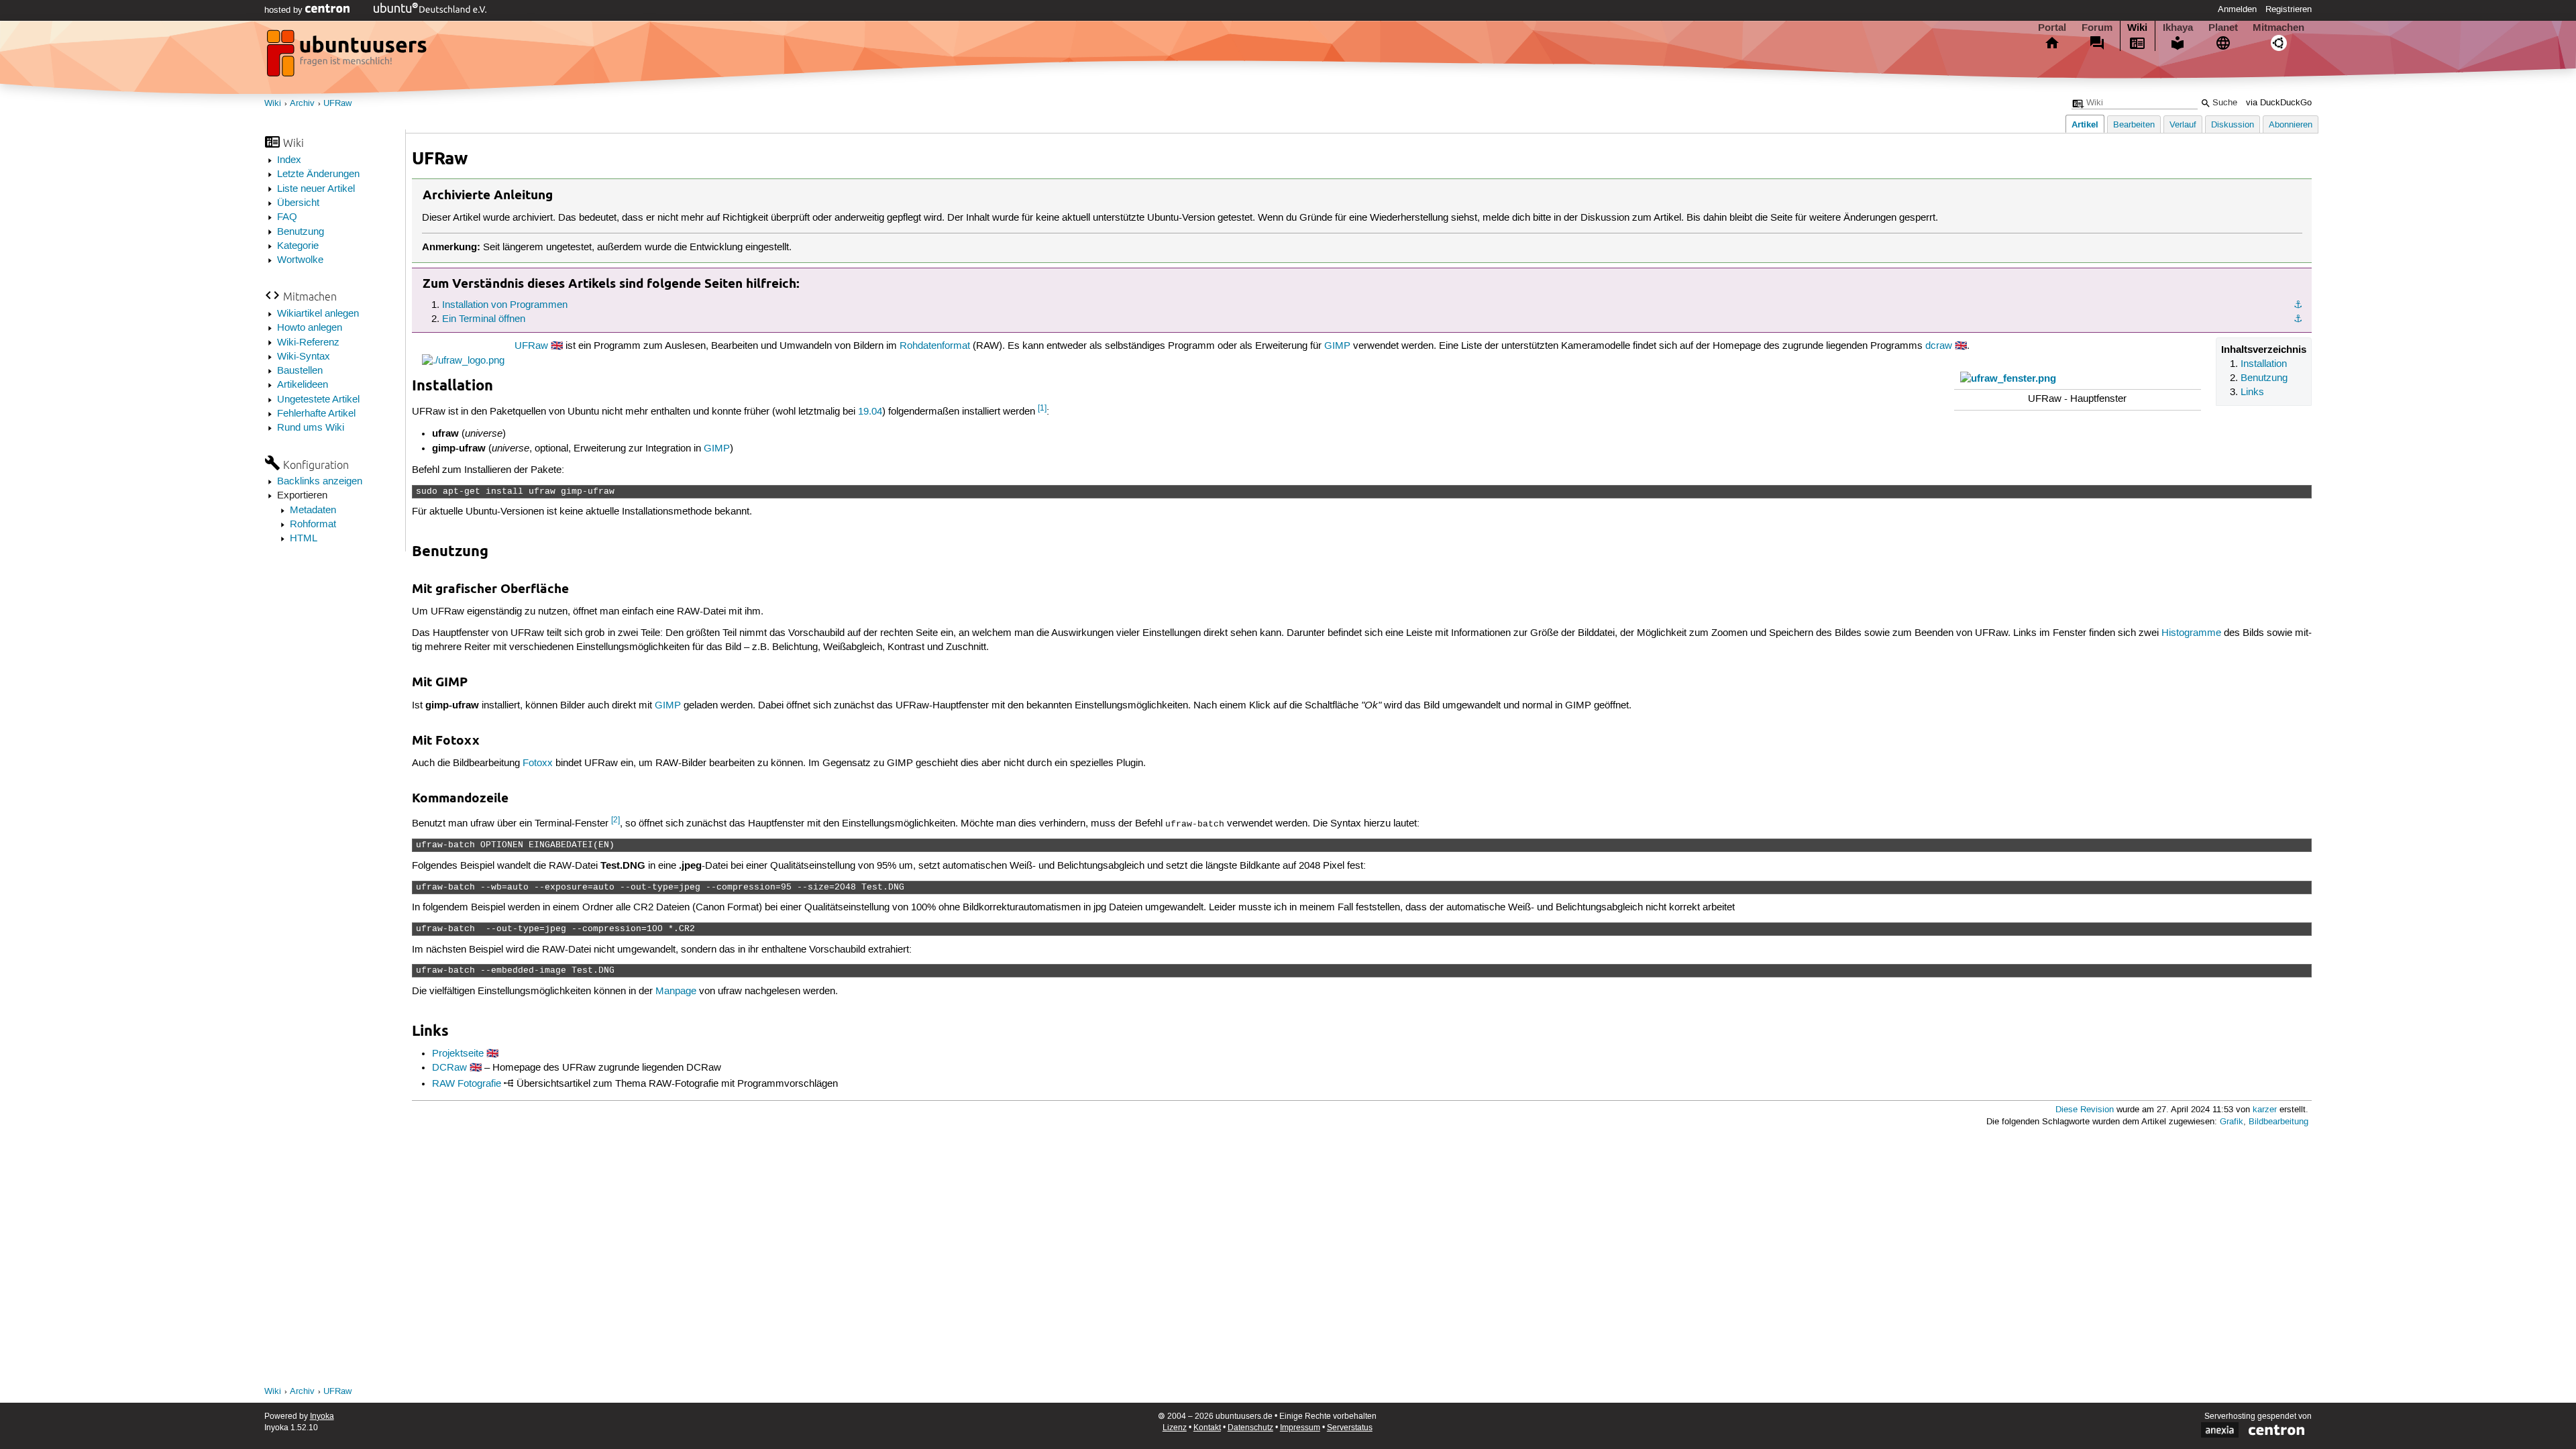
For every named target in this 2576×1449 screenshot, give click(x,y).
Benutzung (301, 232)
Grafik (2232, 1122)
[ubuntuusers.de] (348, 57)
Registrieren (2289, 9)
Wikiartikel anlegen (318, 314)
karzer (2265, 1110)
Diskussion (2233, 125)
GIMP (1337, 346)
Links (2252, 392)
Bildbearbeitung (2278, 1122)
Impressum (1300, 1428)
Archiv (302, 104)
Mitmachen (2278, 28)
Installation (2264, 364)
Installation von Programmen (505, 305)
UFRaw (337, 104)
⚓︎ (2298, 305)
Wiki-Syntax (304, 357)
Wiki (2137, 28)
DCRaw (449, 1068)
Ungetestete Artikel (318, 400)
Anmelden (2237, 9)
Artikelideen (303, 385)
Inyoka (322, 1416)
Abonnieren (2291, 125)
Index (289, 160)
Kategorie (298, 246)
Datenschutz (1250, 1428)
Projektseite (458, 1054)
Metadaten (313, 511)
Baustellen (300, 371)
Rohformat (313, 525)
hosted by (285, 10)
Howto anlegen (310, 328)
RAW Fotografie (467, 1084)
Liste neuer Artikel (316, 189)
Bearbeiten (2134, 125)
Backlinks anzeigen (320, 482)
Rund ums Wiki (311, 428)
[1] (1042, 408)
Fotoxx (538, 763)
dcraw (1939, 346)
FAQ (287, 217)
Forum (2097, 28)
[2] (615, 820)
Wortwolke (300, 260)
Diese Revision (2085, 1110)
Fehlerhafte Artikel (316, 414)
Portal (2052, 28)
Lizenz (1175, 1428)
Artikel (2085, 124)
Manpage (676, 991)
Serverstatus (1350, 1428)
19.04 (870, 412)
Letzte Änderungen (318, 174)
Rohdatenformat (935, 346)
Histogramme (2191, 633)
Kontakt (1207, 1428)
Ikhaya (2178, 28)
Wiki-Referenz (308, 343)
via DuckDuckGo (2279, 103)
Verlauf (2183, 125)
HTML (304, 539)
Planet (2223, 28)
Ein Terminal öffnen (484, 319)
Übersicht (298, 203)
